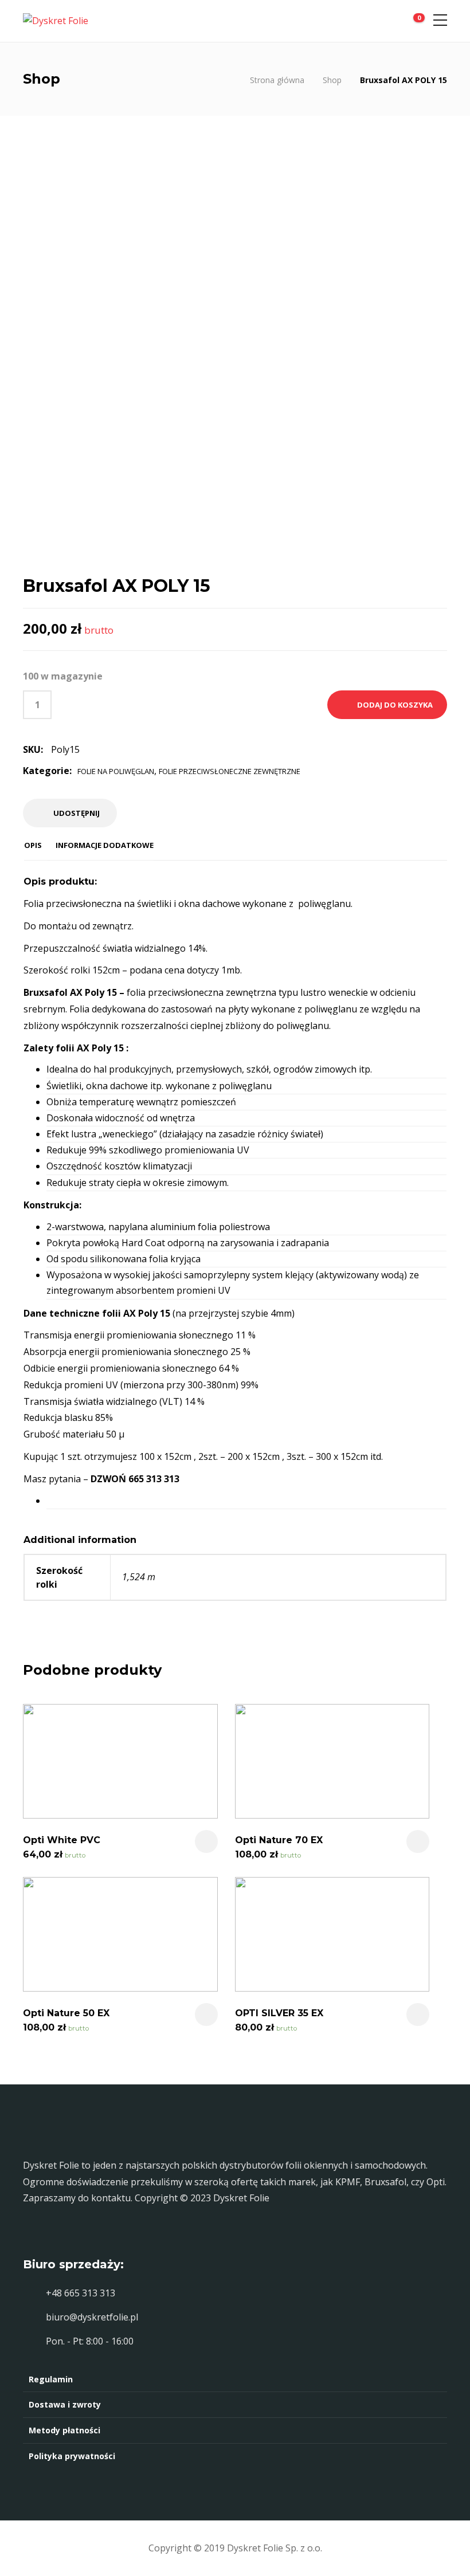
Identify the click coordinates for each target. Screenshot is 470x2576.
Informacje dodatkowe (105, 845)
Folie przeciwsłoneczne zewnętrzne (230, 771)
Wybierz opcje (418, 2015)
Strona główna (277, 80)
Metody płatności (64, 2430)
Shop (332, 80)
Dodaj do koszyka (395, 705)
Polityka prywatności (72, 2456)
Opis (33, 845)
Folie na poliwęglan (116, 771)
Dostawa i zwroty (65, 2404)
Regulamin (51, 2379)
